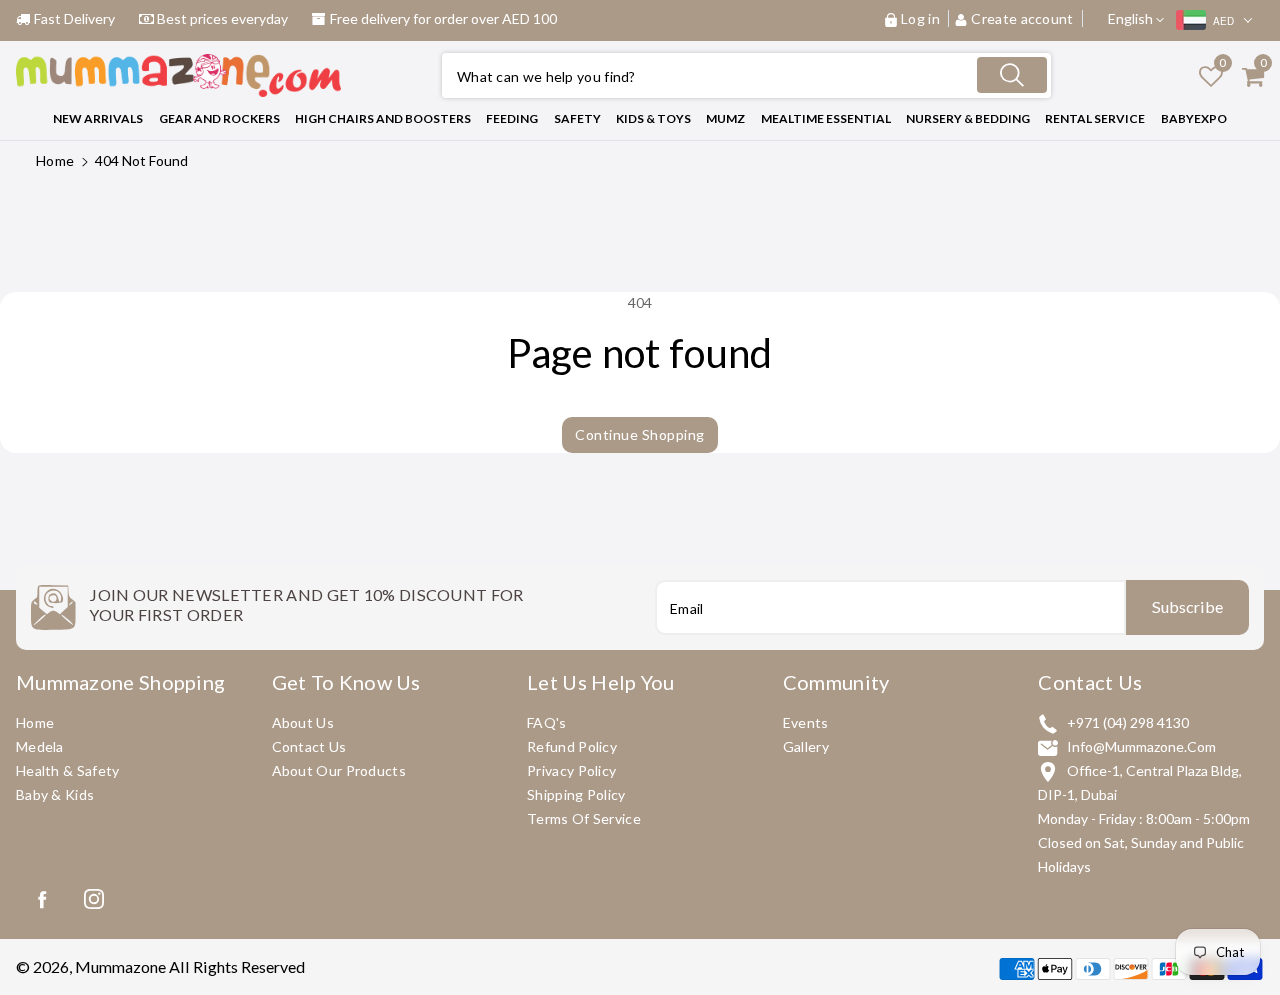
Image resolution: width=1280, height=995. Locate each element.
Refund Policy (572, 746)
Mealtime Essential (826, 118)
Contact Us (309, 746)
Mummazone (120, 966)
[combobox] (746, 75)
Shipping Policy (576, 794)
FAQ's (547, 722)
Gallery (806, 746)
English (1132, 18)
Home (55, 160)
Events (806, 722)
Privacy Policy (571, 770)
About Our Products (339, 770)
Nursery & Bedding (968, 118)
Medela (40, 746)
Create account (1022, 18)
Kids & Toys (653, 118)
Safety (577, 118)
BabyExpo (1194, 118)
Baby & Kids (55, 794)
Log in (920, 18)
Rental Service (1095, 118)
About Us (303, 722)
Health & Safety (68, 770)
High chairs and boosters (383, 118)
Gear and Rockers (219, 118)
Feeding (512, 118)
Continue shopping (640, 434)
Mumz (725, 118)
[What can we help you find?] (1012, 75)
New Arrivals (98, 118)
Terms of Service (584, 818)
